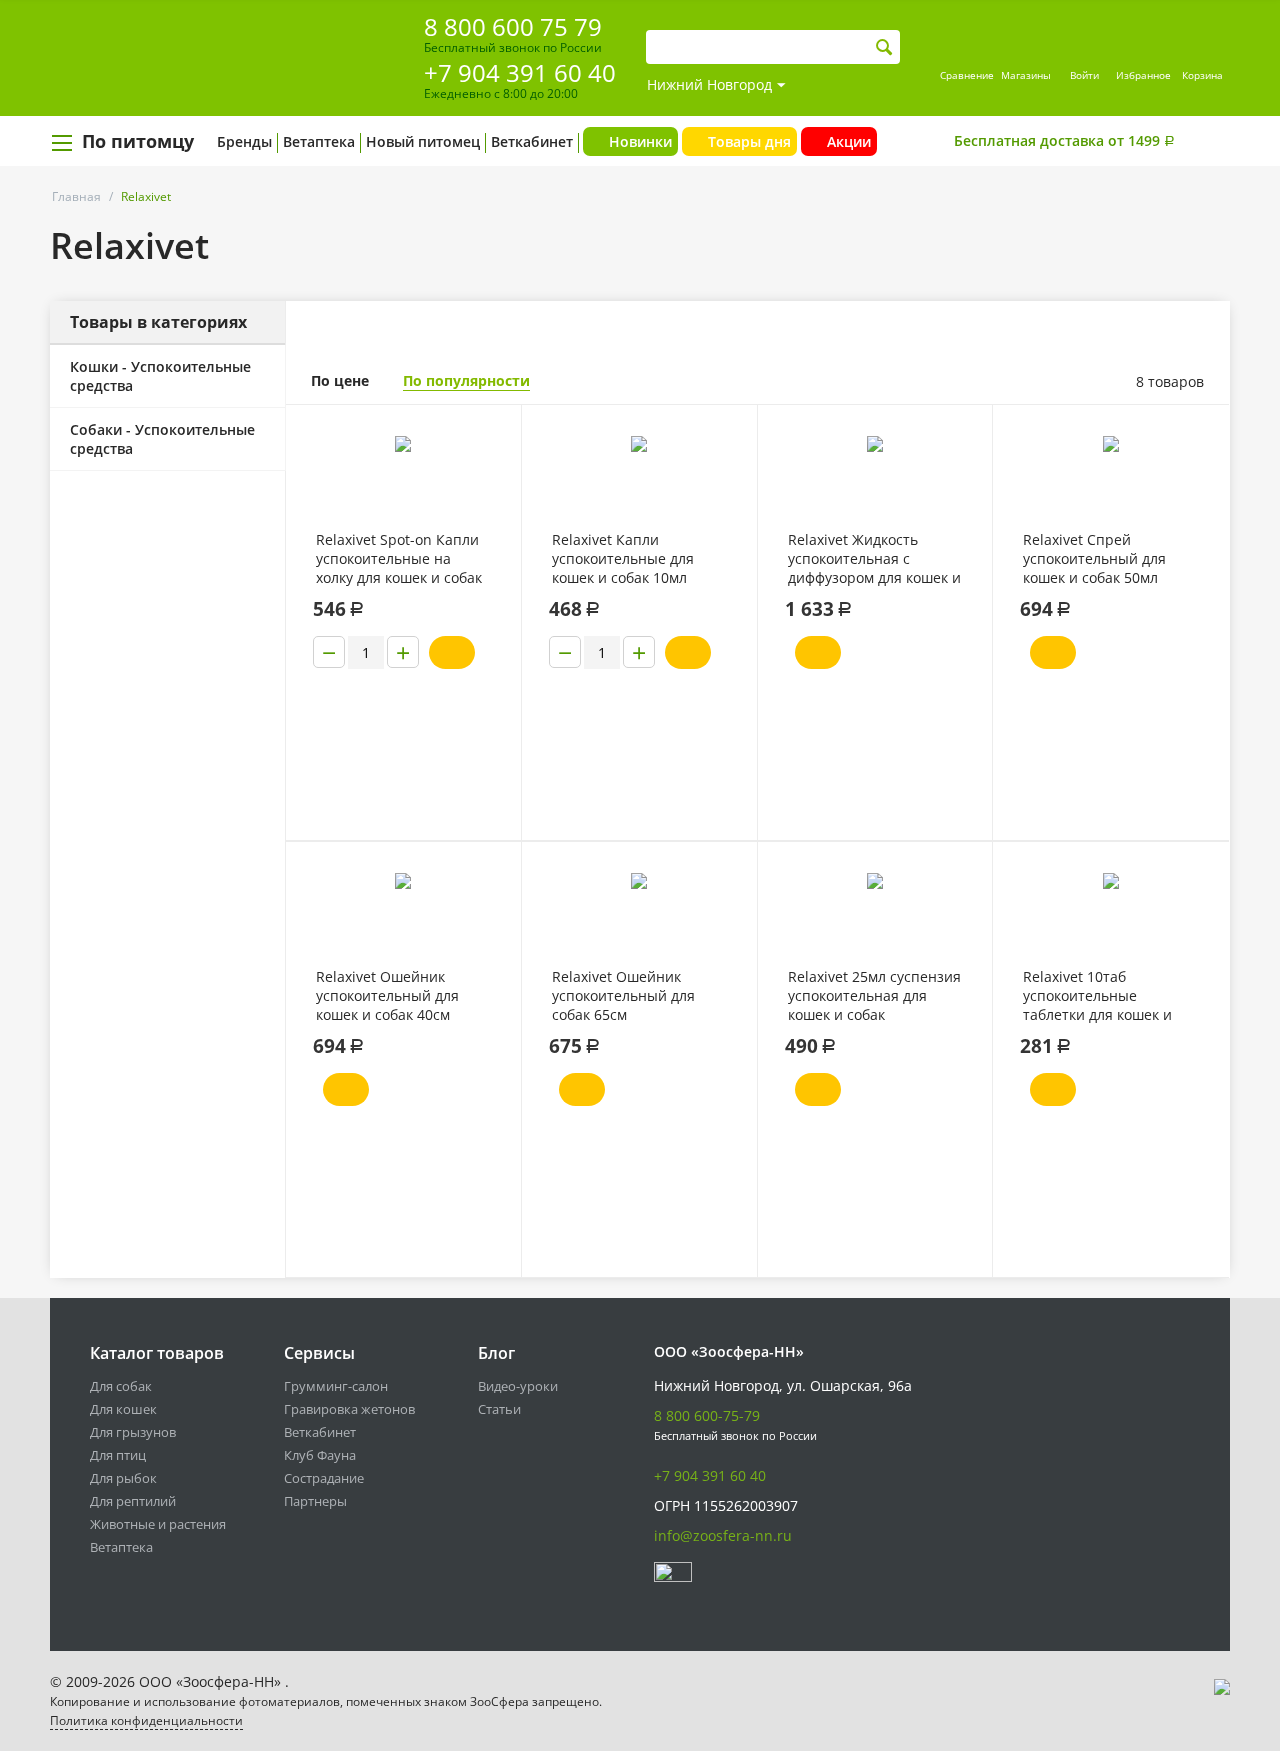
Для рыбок (123, 1478)
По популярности (466, 380)
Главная (76, 196)
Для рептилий (133, 1501)
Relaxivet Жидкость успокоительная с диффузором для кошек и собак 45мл (874, 559)
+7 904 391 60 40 (520, 72)
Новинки (640, 141)
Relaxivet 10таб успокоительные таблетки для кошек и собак (1097, 996)
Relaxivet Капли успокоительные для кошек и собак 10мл (623, 558)
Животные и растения (158, 1524)
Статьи (499, 1409)
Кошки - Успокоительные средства (160, 376)
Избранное (1143, 75)
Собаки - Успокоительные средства (162, 439)
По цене (340, 380)
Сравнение (967, 75)
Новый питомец (423, 141)
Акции (849, 141)
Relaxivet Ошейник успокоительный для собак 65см (623, 995)
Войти (1084, 75)
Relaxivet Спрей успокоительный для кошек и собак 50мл (1094, 558)
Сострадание (324, 1478)
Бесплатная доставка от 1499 (1064, 140)
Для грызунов (133, 1432)
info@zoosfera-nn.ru (723, 1535)
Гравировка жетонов (349, 1409)
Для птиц (118, 1455)
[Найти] (884, 47)
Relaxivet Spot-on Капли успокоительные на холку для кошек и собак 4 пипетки (399, 559)
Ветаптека (319, 141)
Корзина (1202, 75)
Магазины (1026, 75)
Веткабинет (532, 141)
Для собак (121, 1386)
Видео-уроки (518, 1386)
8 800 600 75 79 (513, 26)
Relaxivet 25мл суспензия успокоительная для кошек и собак (874, 995)
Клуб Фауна (320, 1455)
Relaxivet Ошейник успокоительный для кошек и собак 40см (387, 995)
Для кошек (123, 1409)
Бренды (244, 141)
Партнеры (315, 1501)
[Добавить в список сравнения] (490, 464)
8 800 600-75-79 (707, 1415)
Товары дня (749, 141)
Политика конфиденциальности (146, 1720)
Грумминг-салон (336, 1386)
